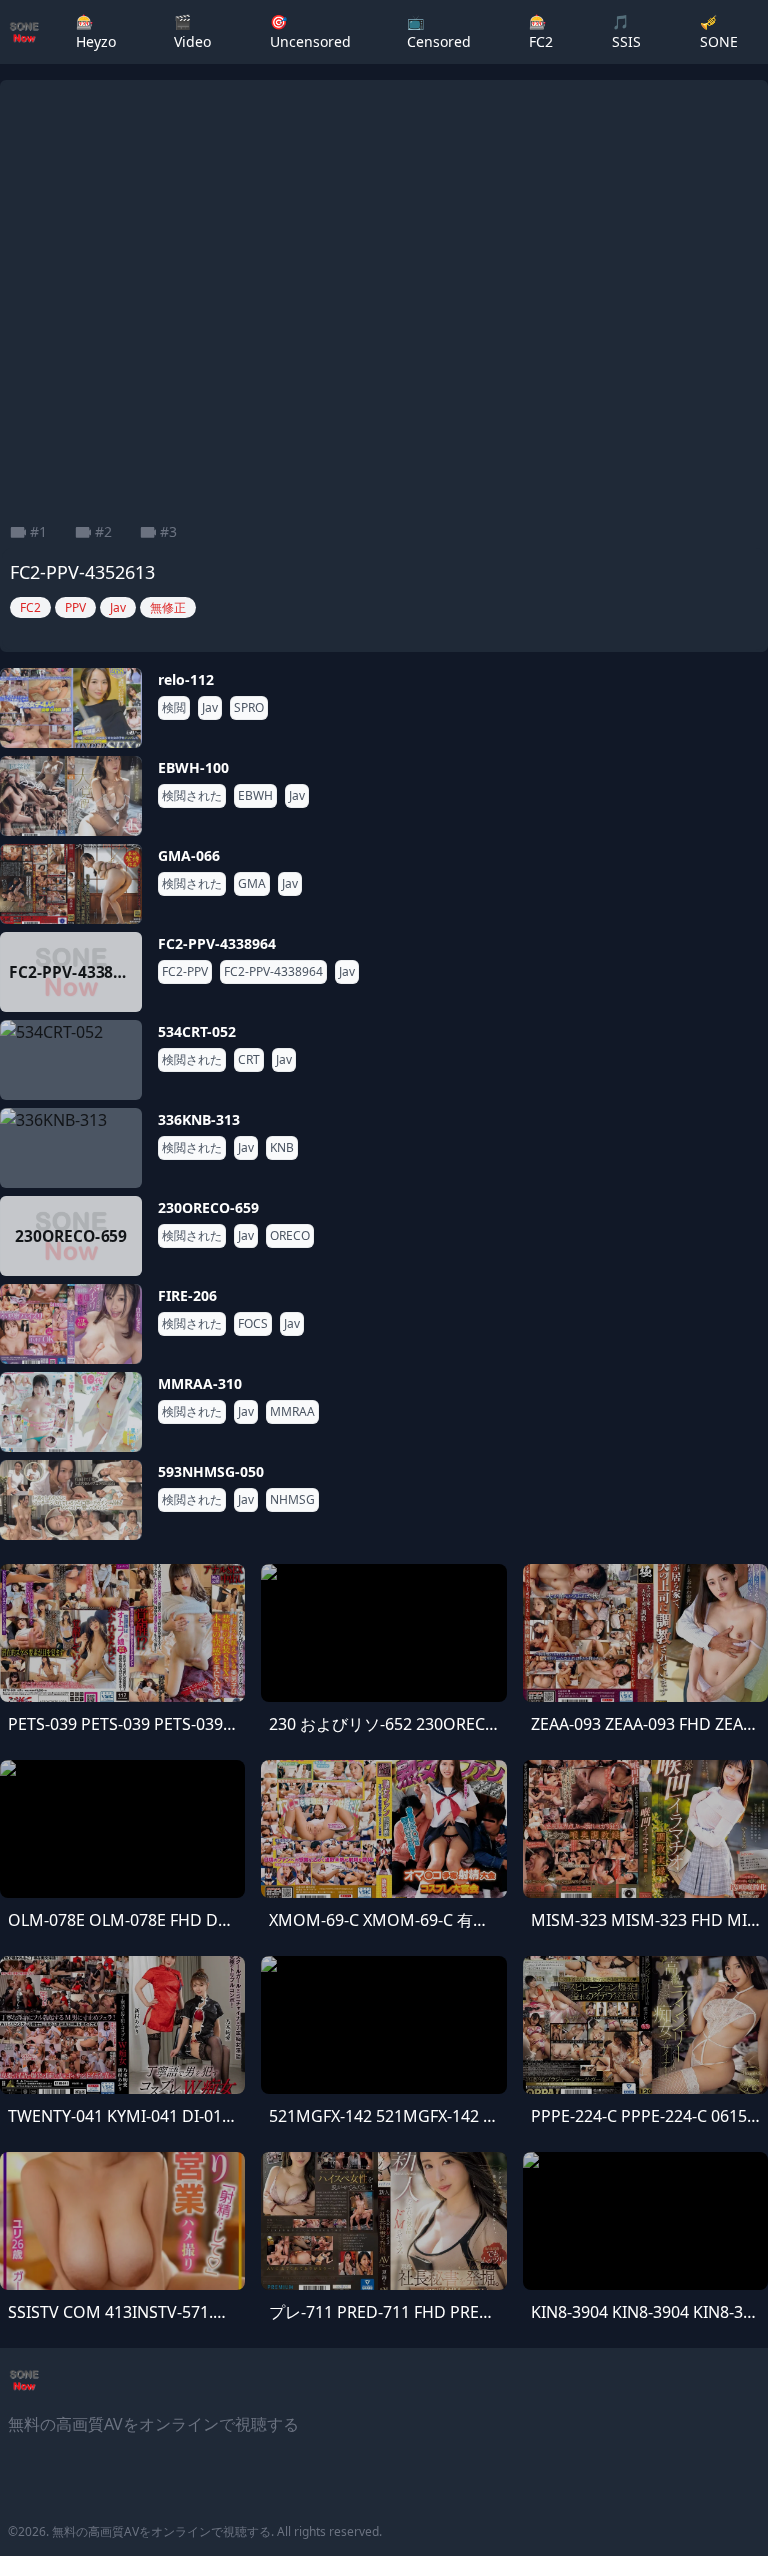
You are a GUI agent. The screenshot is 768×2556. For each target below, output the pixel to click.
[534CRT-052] (71, 1060)
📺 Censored (439, 31)
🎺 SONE (719, 31)
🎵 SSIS (626, 31)
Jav (210, 708)
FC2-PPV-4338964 (217, 943)
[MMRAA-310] (71, 1412)
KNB (282, 1148)
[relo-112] (71, 708)
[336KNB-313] (71, 1148)
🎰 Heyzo (96, 31)
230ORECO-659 (208, 1207)
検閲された (192, 796)
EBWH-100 (193, 767)
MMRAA (292, 1412)
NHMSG (292, 1500)
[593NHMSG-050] (71, 1500)
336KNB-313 (199, 1119)
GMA (252, 884)
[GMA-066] (71, 884)
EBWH (255, 796)
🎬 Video (192, 31)
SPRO (249, 708)
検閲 (174, 708)
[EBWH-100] (71, 796)
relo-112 (186, 679)
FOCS (253, 1324)
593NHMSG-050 (211, 1471)
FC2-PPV (185, 972)
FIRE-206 (187, 1295)
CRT (249, 1060)
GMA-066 (189, 855)
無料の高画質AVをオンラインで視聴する (161, 2531)
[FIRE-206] (71, 1324)
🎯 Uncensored (310, 31)
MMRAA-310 (200, 1383)
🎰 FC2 (541, 31)
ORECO (290, 1236)
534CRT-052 (197, 1031)
